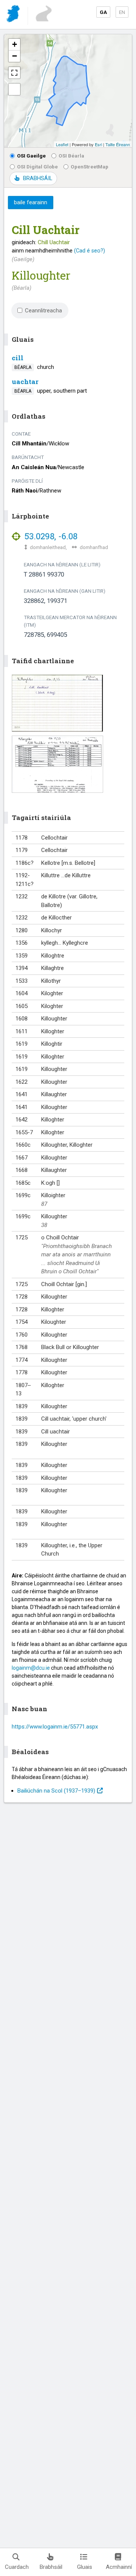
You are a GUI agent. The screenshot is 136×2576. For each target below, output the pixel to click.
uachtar (25, 382)
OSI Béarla (71, 156)
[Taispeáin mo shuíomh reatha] (14, 89)
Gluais (85, 2567)
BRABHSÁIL (38, 178)
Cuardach (17, 2567)
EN (122, 12)
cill (18, 358)
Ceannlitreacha (43, 311)
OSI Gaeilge (31, 156)
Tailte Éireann (118, 144)
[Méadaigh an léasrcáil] (14, 73)
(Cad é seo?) (90, 251)
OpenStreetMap (90, 167)
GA (103, 12)
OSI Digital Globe (37, 167)
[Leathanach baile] (14, 15)
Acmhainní (119, 2567)
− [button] (15, 56)
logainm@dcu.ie (31, 1668)
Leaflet (62, 144)
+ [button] (15, 44)
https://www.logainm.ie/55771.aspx (55, 1727)
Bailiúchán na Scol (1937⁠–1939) (56, 1791)
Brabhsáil (51, 2567)
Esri (98, 144)
